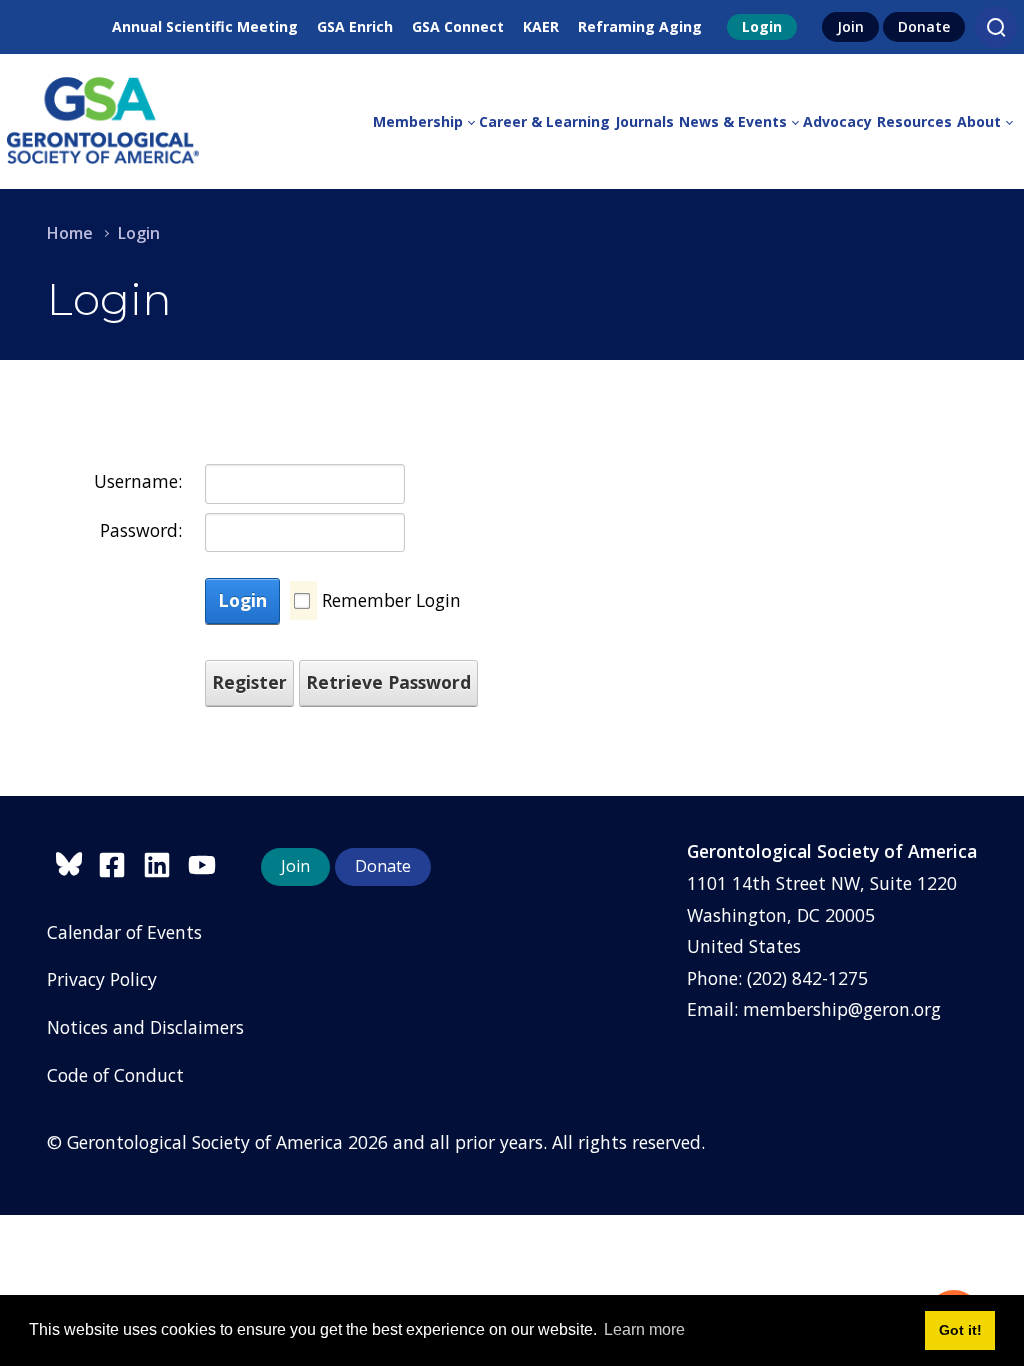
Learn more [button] (644, 1329)
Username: (138, 481)
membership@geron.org (842, 1009)
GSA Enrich (355, 26)
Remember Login (391, 600)
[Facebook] (120, 861)
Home (70, 233)
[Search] (996, 27)
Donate (924, 26)
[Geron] (103, 121)
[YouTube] (207, 861)
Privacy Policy (102, 979)
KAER (541, 26)
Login (762, 26)
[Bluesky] (72, 861)
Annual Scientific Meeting (205, 26)
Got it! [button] (960, 1330)
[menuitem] (426, 122)
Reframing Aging (640, 26)
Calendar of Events (124, 932)
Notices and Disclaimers (145, 1027)
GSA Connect (458, 26)
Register (249, 682)
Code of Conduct (115, 1075)
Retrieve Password (388, 682)
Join (850, 26)
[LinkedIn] (165, 861)
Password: (141, 530)
